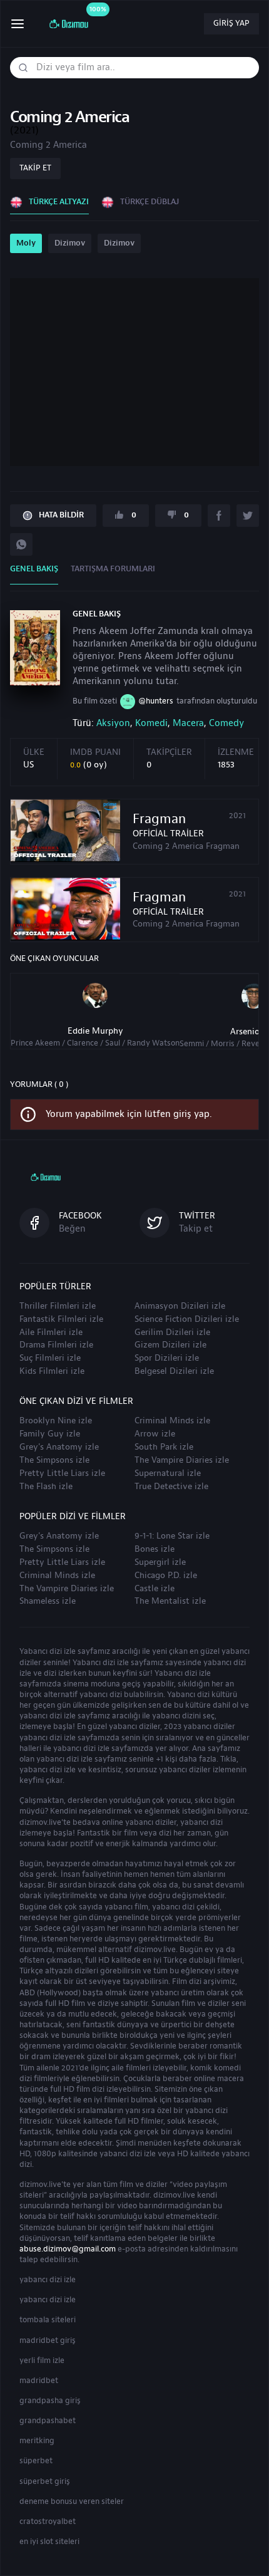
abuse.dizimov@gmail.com (68, 2249)
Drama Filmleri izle (56, 1345)
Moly (26, 243)
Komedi (151, 723)
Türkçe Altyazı (59, 202)
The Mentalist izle (170, 1601)
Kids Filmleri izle (52, 1371)
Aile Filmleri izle (51, 1332)
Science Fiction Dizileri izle (187, 1319)
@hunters (156, 701)
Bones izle (155, 1549)
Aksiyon (113, 723)
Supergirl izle (160, 1562)
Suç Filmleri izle (50, 1358)
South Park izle (164, 1447)
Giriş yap (231, 23)
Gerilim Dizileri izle (172, 1332)
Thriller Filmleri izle (58, 1306)
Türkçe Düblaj (150, 202)
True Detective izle (171, 1487)
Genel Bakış (34, 569)
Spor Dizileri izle (167, 1358)
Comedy (226, 723)
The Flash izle (46, 1487)
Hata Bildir (61, 515)
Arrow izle (155, 1434)
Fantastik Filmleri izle (61, 1319)
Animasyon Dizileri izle (180, 1306)
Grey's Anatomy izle (59, 1447)
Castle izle (155, 1589)
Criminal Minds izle (172, 1421)
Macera (188, 723)
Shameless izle (48, 1601)
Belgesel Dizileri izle (174, 1371)
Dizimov (70, 243)
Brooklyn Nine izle (56, 1421)
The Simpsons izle (54, 1460)
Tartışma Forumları (113, 569)
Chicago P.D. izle (166, 1576)
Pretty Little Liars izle (62, 1473)
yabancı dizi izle (48, 2280)
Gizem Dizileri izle (170, 1345)
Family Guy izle (50, 1434)
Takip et (35, 168)
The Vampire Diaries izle (182, 1460)
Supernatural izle (168, 1473)
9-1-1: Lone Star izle (172, 1536)
